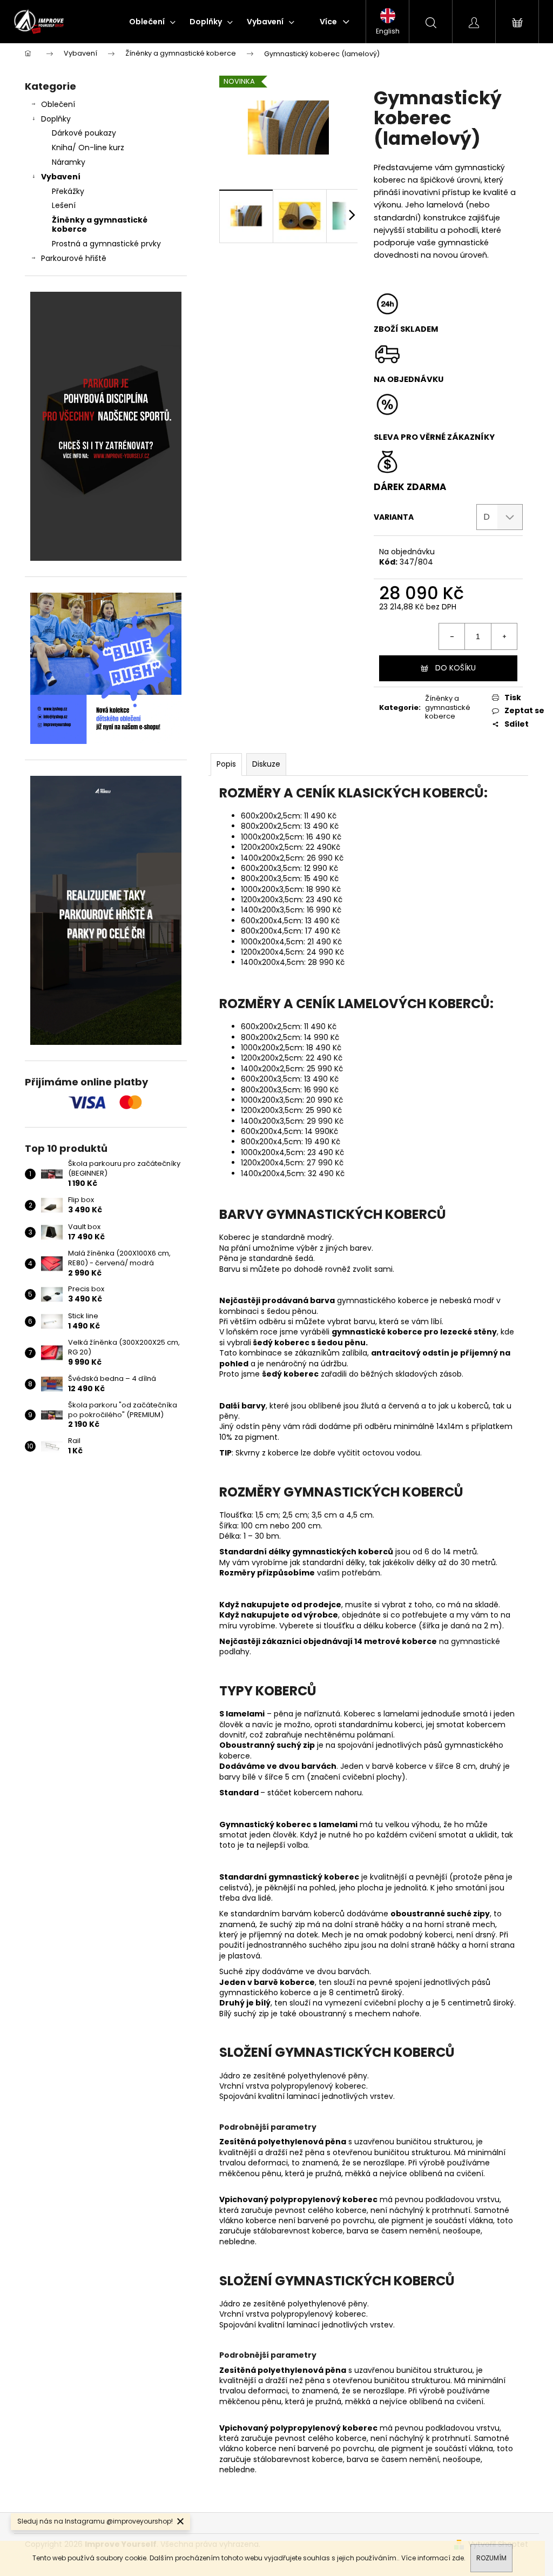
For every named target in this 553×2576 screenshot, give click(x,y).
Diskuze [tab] (266, 764)
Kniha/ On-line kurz (88, 147)
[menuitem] (152, 22)
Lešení (64, 205)
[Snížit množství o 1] (452, 636)
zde (458, 2558)
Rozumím (491, 2558)
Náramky (69, 162)
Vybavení (61, 177)
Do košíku (456, 668)
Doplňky (56, 119)
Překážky (68, 191)
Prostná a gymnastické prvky (106, 244)
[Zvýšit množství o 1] (504, 636)
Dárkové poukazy (84, 133)
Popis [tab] (226, 764)
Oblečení (58, 104)
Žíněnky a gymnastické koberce (100, 224)
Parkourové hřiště (74, 258)
